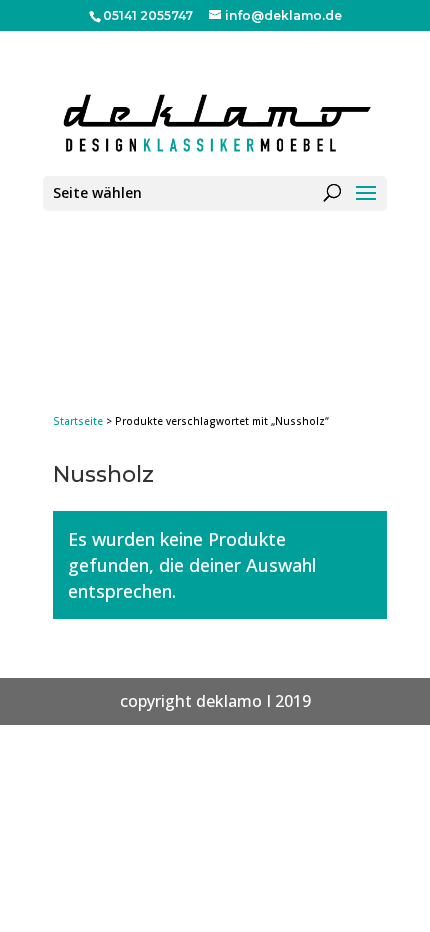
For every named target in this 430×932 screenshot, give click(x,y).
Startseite (78, 421)
